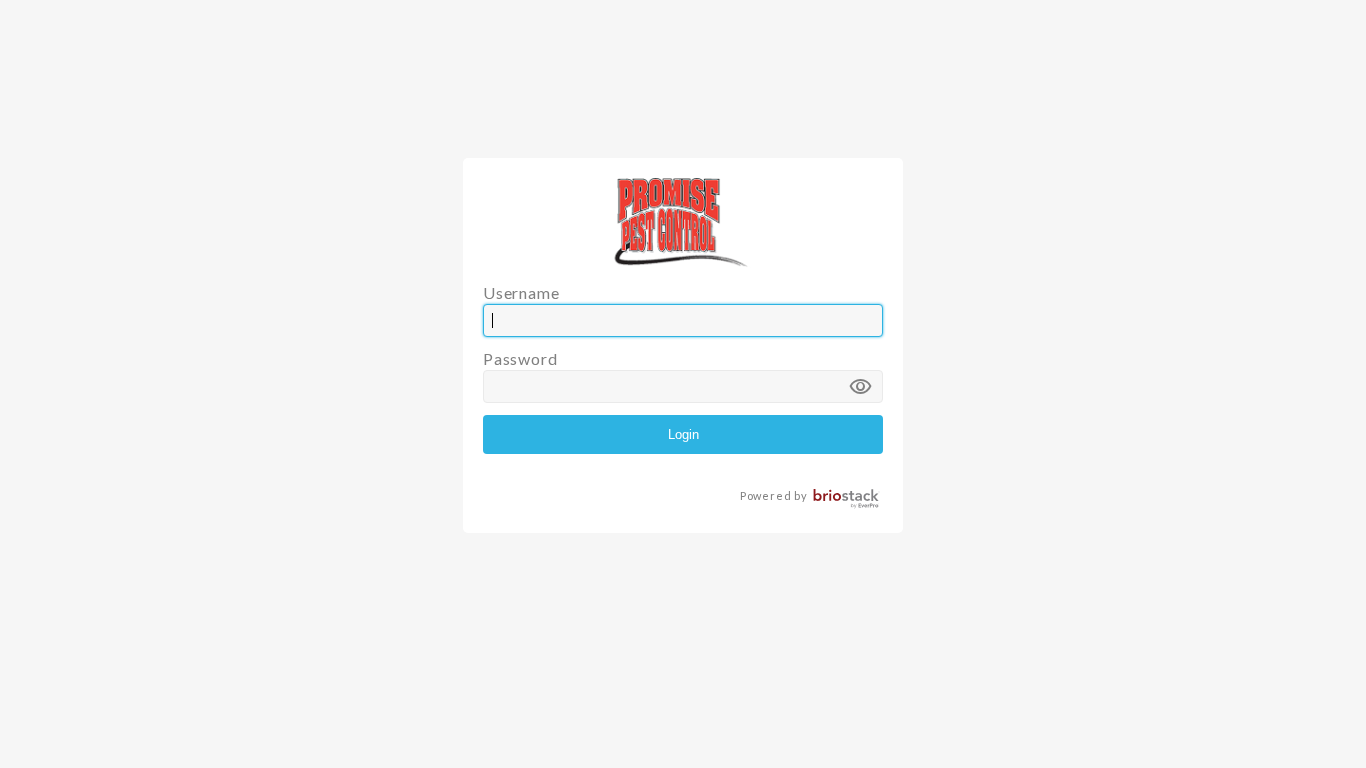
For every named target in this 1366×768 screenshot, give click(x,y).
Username (521, 292)
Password (678, 375)
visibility (861, 387)
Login (683, 434)
